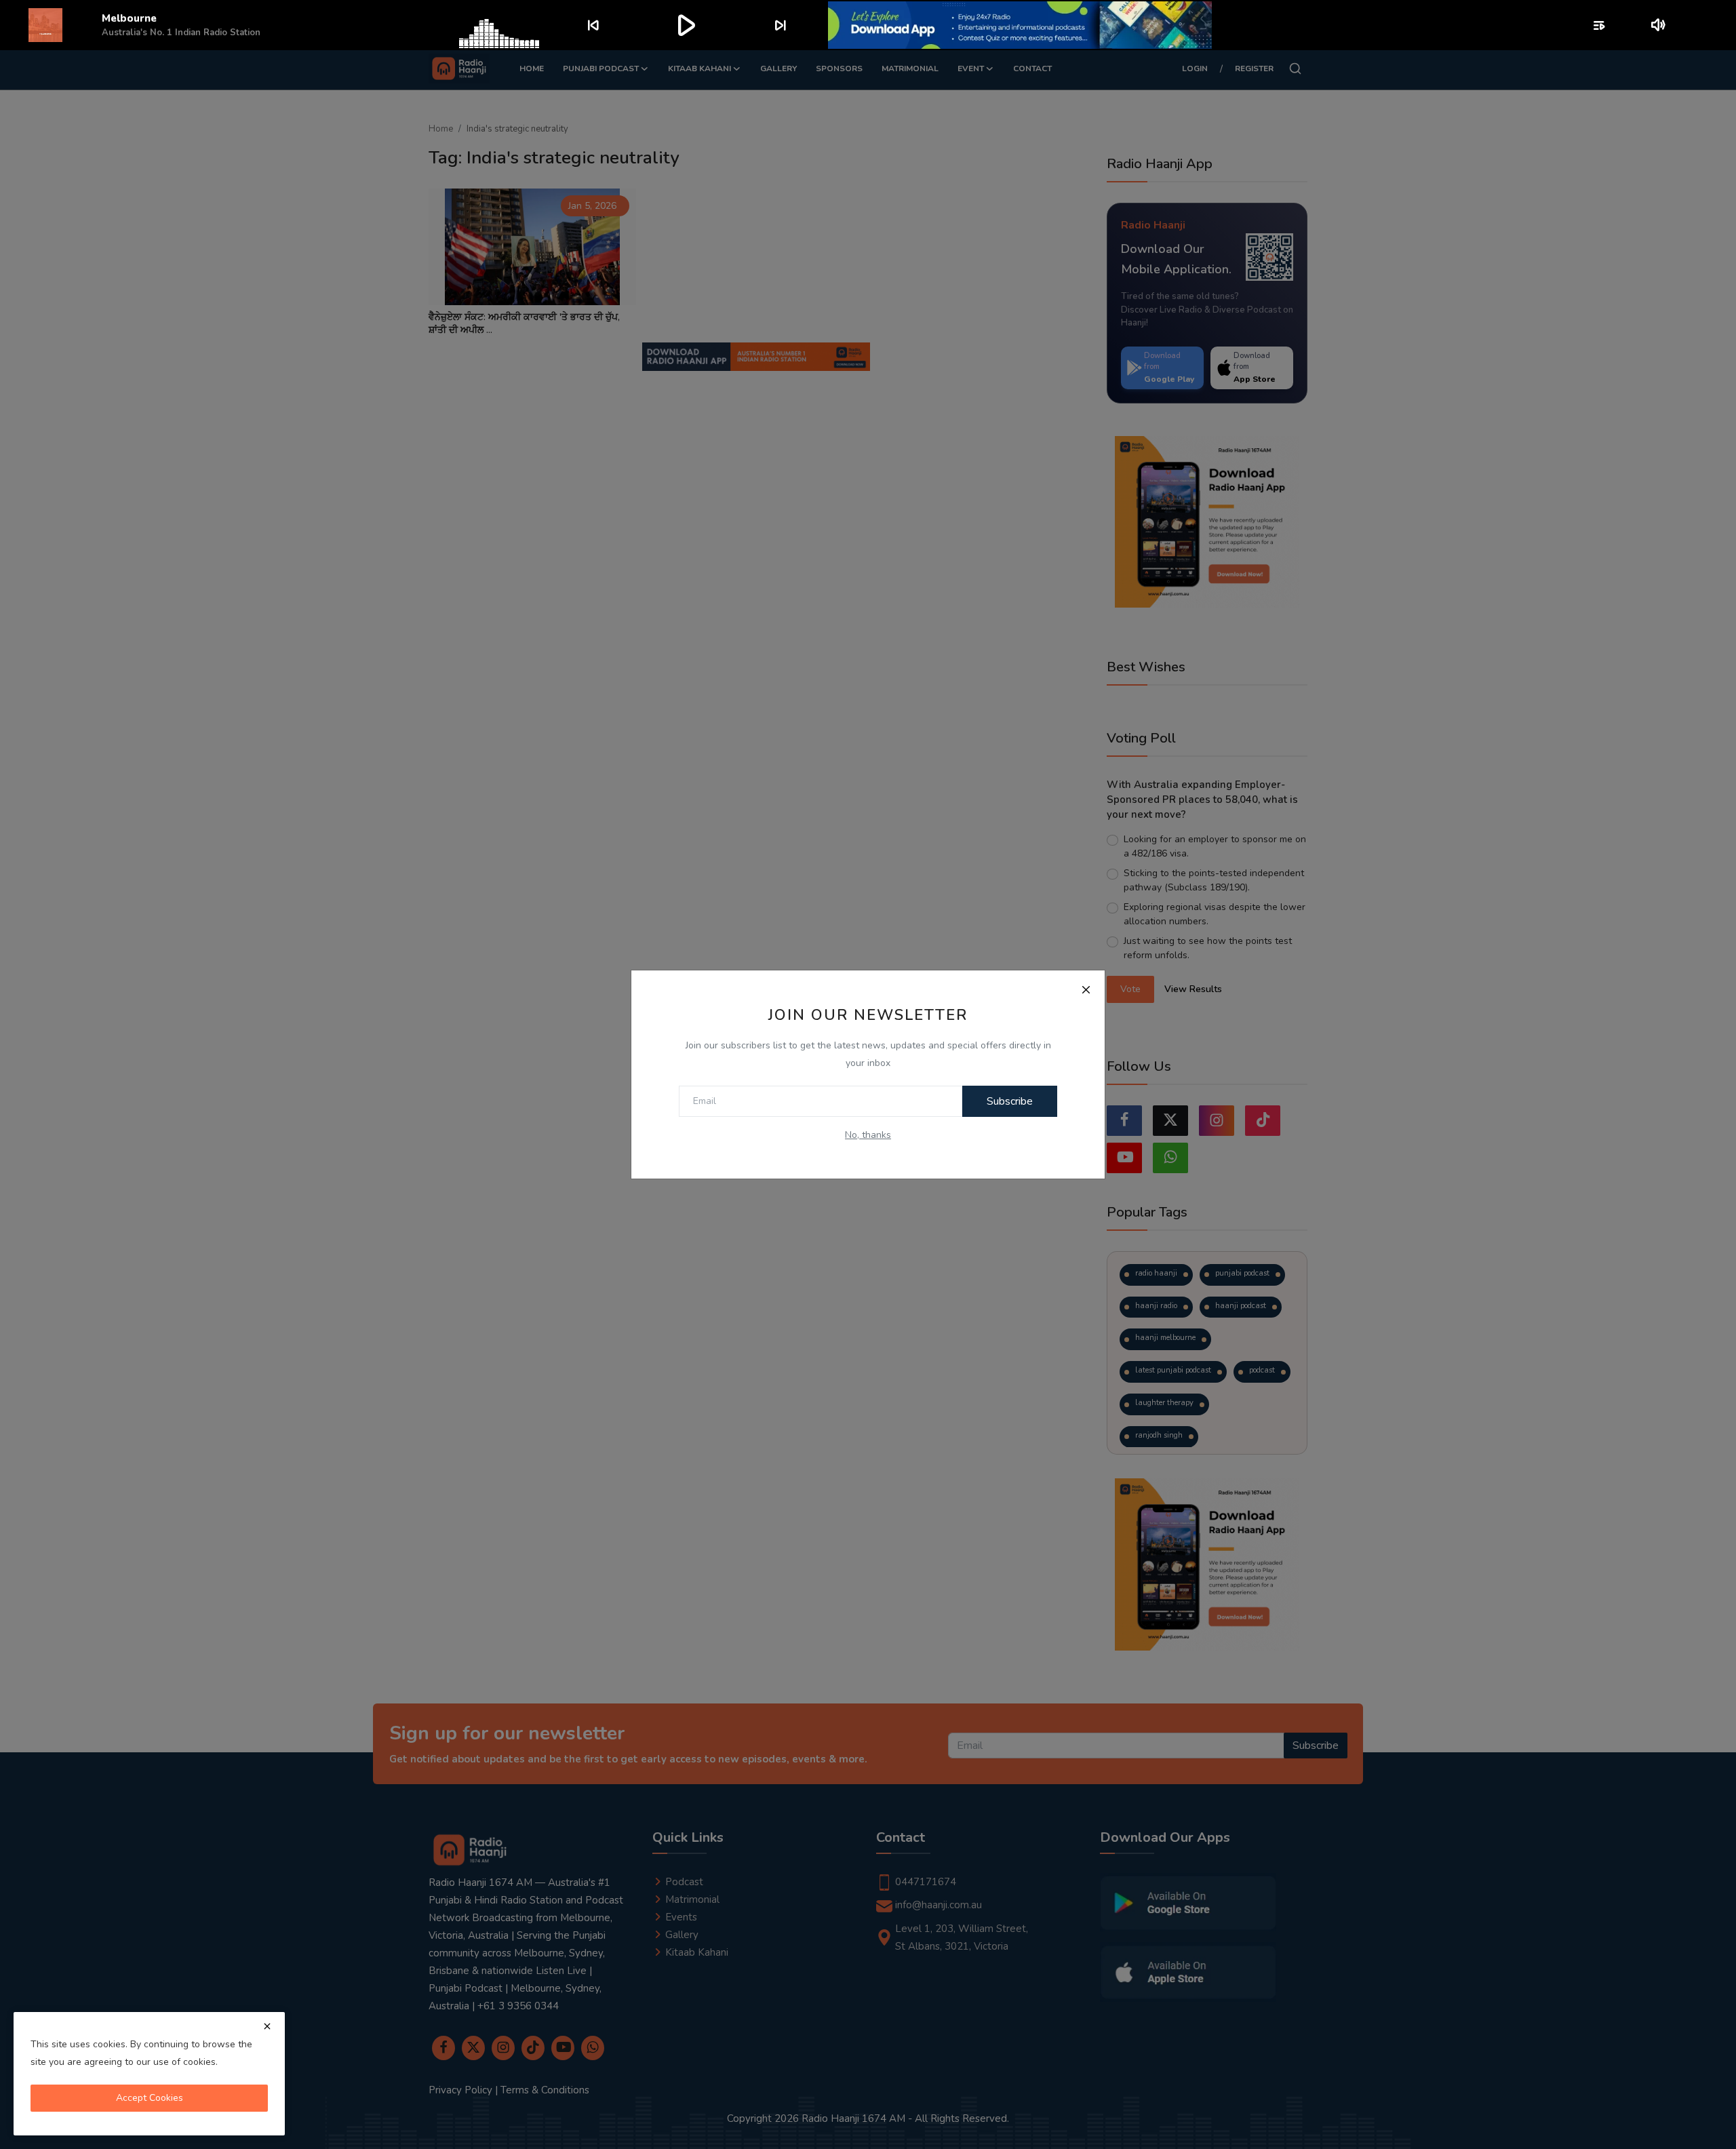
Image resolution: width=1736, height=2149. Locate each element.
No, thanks (868, 1135)
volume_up (1659, 25)
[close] (267, 2026)
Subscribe (1010, 1101)
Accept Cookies (150, 2098)
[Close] (1086, 989)
